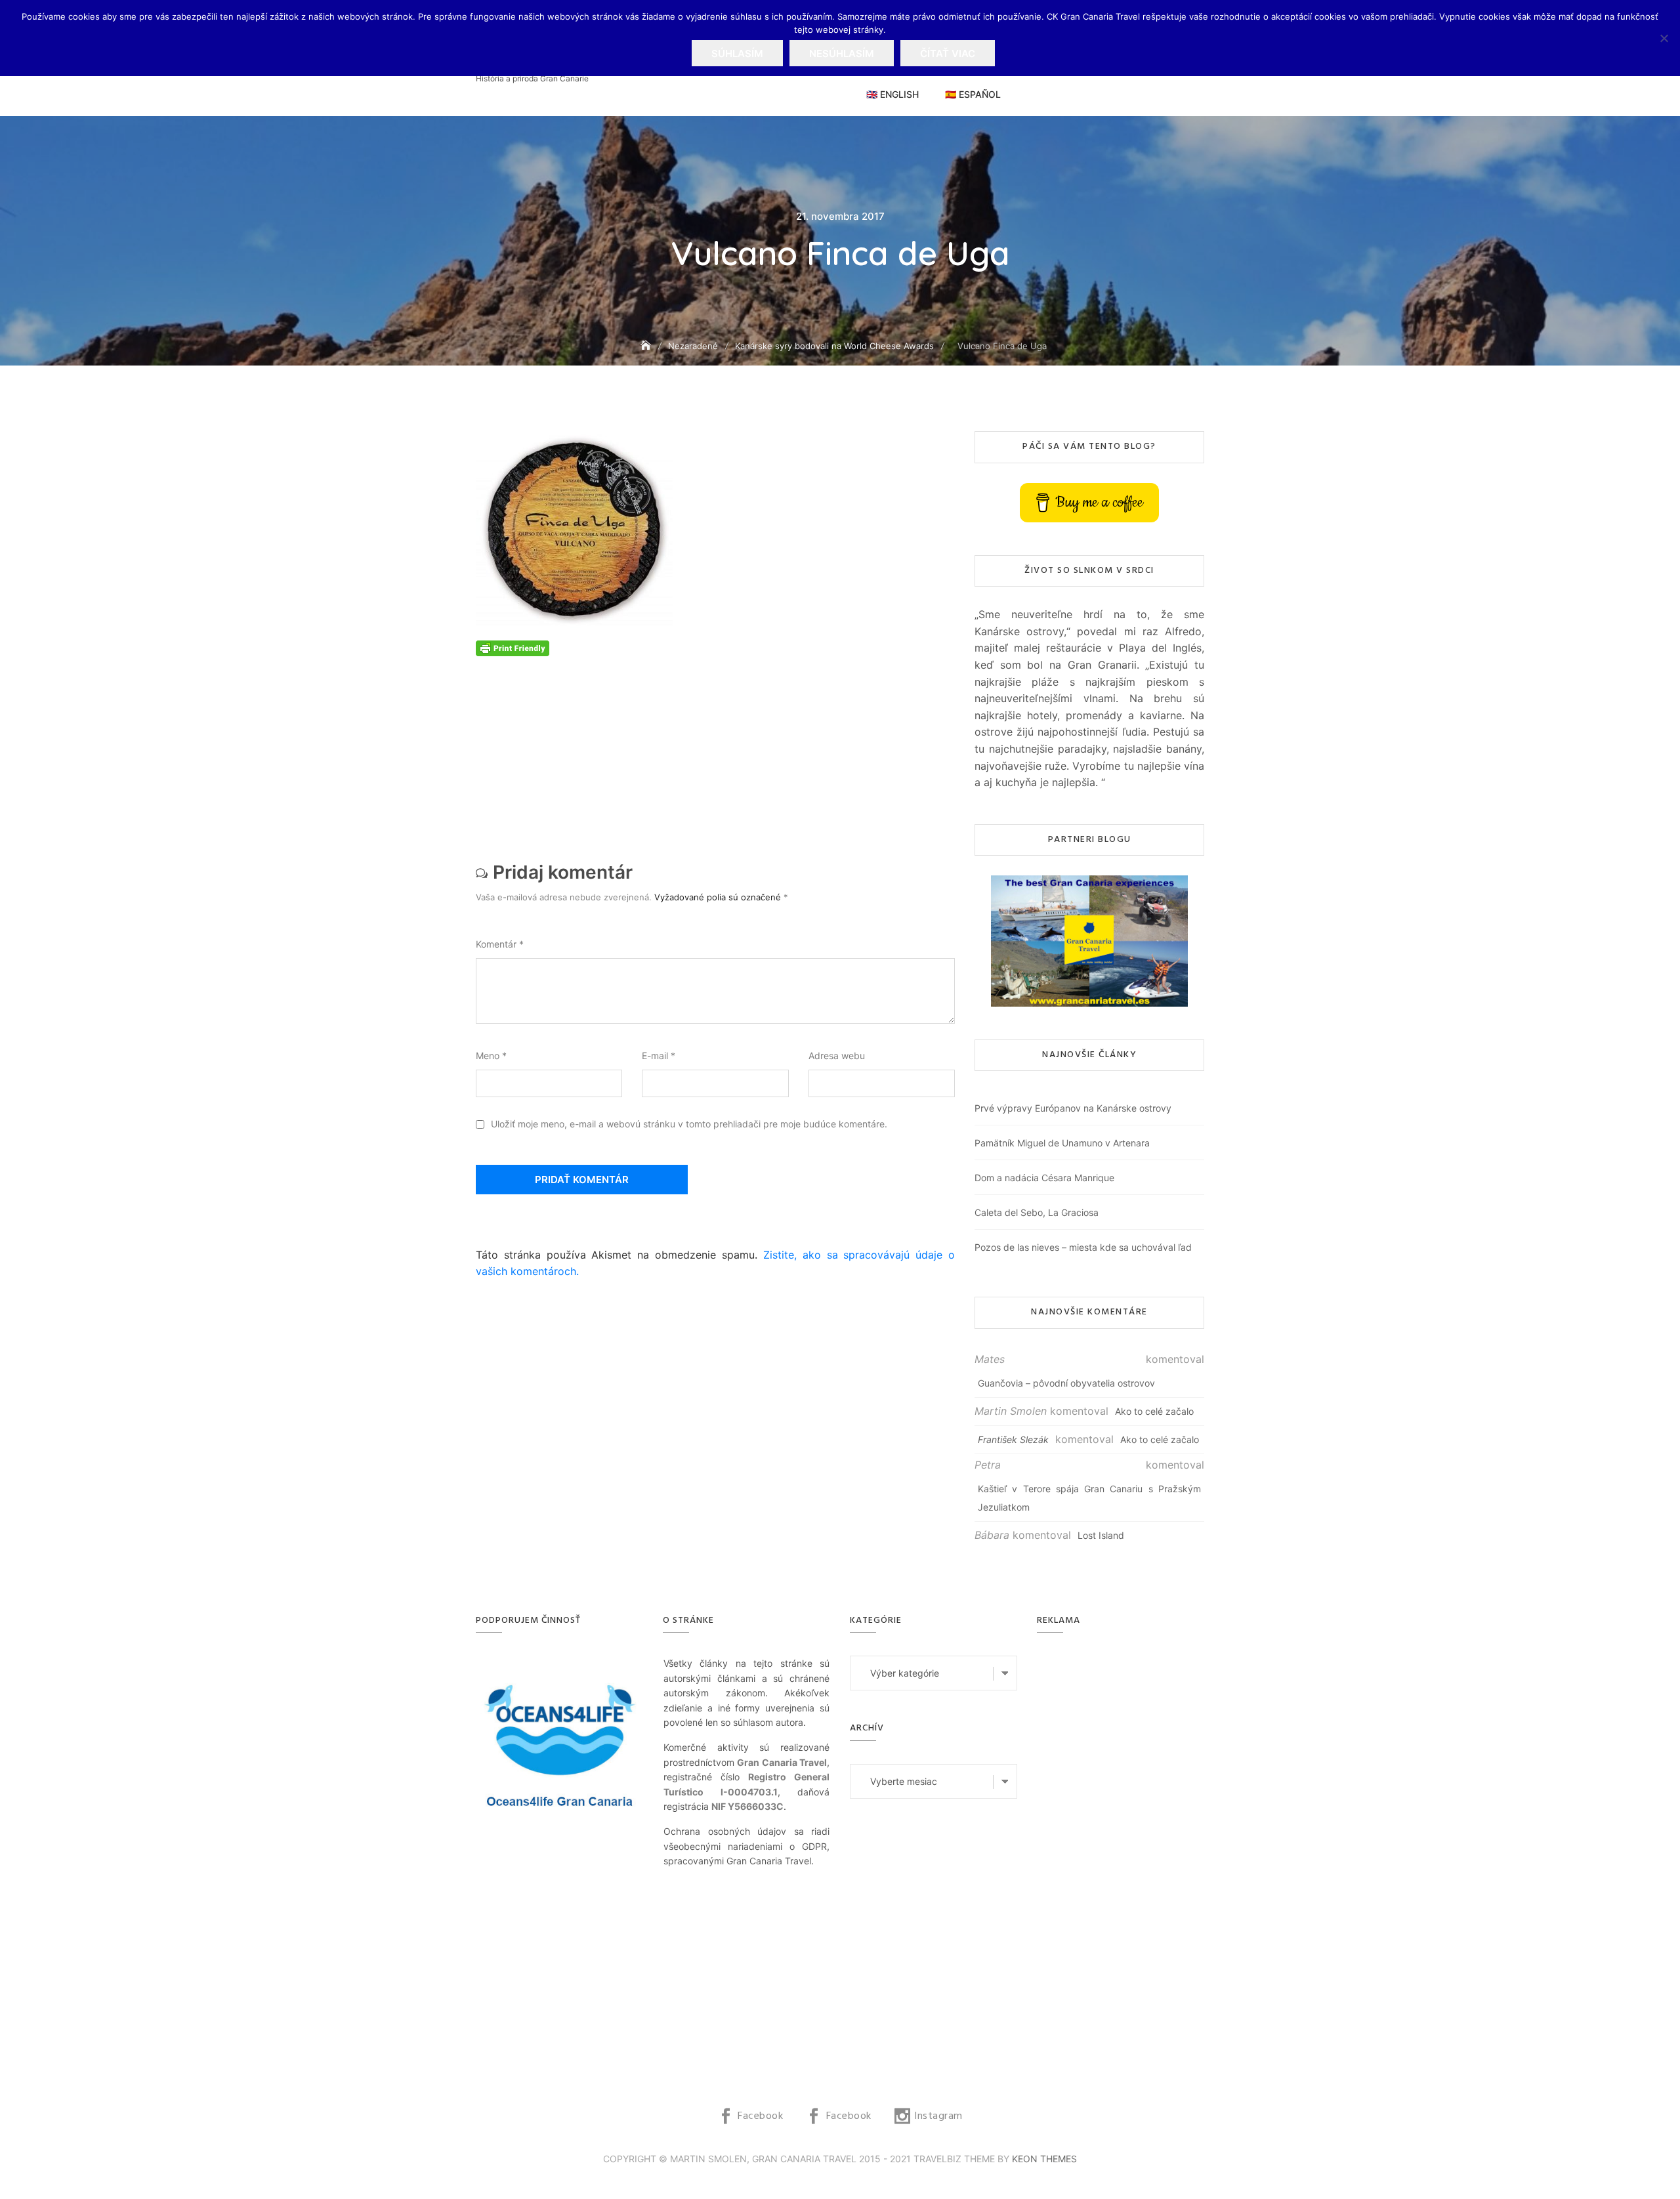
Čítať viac (948, 53)
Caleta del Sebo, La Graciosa (1037, 1212)
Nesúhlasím (842, 53)
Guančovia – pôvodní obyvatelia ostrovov (1066, 1383)
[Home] (647, 346)
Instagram (938, 2116)
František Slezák (1013, 1439)
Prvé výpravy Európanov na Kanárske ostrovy (1073, 1108)
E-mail (659, 1056)
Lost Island (1101, 1535)
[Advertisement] (719, 748)
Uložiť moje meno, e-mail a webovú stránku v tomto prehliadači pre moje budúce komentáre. (689, 1124)
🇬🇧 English (892, 94)
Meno (491, 1056)
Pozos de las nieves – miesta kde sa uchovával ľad (1083, 1247)
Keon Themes (1044, 2159)
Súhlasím (737, 53)
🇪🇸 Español (973, 94)
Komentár (500, 944)
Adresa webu (837, 1056)
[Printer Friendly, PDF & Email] (513, 647)
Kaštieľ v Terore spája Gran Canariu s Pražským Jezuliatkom (1089, 1498)
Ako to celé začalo (1154, 1411)
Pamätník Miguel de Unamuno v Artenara (1062, 1143)
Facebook (760, 2116)
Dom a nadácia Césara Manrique (1044, 1178)
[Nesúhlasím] (1664, 38)
